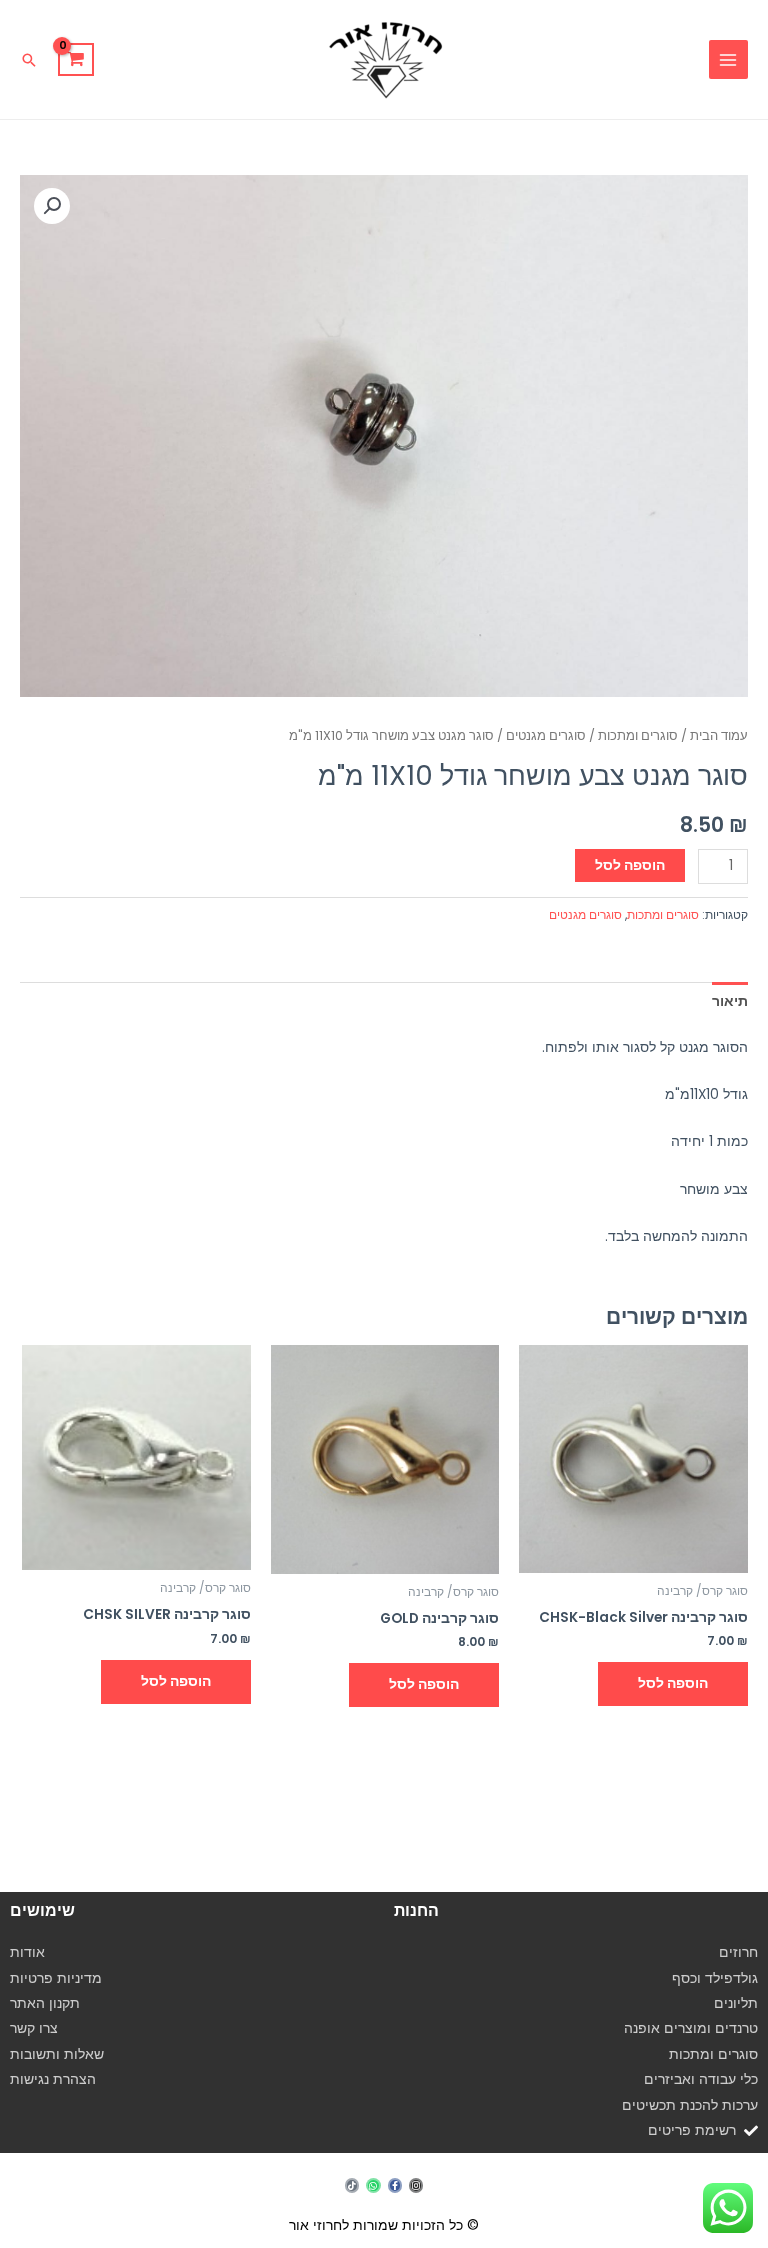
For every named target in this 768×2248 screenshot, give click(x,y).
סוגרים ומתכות (638, 735)
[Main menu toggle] (728, 59)
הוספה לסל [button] (673, 1683)
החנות (416, 1910)
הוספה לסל (630, 865)
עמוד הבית (719, 735)
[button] (29, 60)
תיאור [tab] (730, 1001)
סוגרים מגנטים (546, 735)
